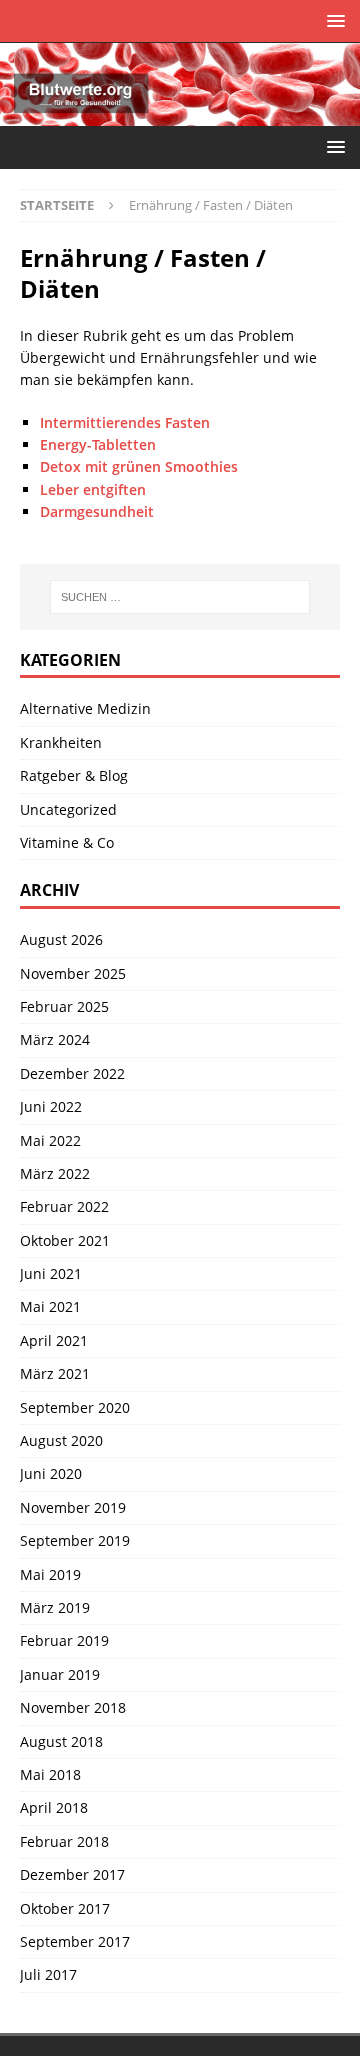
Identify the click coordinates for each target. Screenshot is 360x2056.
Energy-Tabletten (98, 444)
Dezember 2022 (72, 1073)
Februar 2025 (64, 1006)
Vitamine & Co (67, 842)
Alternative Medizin (85, 708)
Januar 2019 (60, 1674)
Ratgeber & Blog (74, 775)
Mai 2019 (50, 1574)
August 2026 (61, 939)
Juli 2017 (48, 1974)
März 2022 (55, 1173)
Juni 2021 (51, 1273)
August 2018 (61, 1741)
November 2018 (73, 1707)
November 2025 (73, 973)
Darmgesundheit (97, 511)
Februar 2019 (64, 1640)
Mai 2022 (50, 1140)
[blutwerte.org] (180, 114)
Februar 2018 (64, 1841)
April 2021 (54, 1340)
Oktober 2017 (65, 1908)
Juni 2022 (51, 1106)
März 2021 (55, 1373)
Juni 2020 (51, 1473)
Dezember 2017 (72, 1874)
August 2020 (61, 1440)
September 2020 (75, 1407)
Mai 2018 (50, 1774)
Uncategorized (68, 809)
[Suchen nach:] (180, 597)
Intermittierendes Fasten (125, 422)
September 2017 (75, 1941)
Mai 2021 (50, 1306)
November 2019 (73, 1507)
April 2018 (54, 1807)
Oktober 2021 (65, 1240)
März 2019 (55, 1607)
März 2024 (55, 1039)
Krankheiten (61, 742)
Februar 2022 (64, 1206)
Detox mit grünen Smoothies (139, 466)
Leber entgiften (93, 489)
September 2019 (75, 1540)
